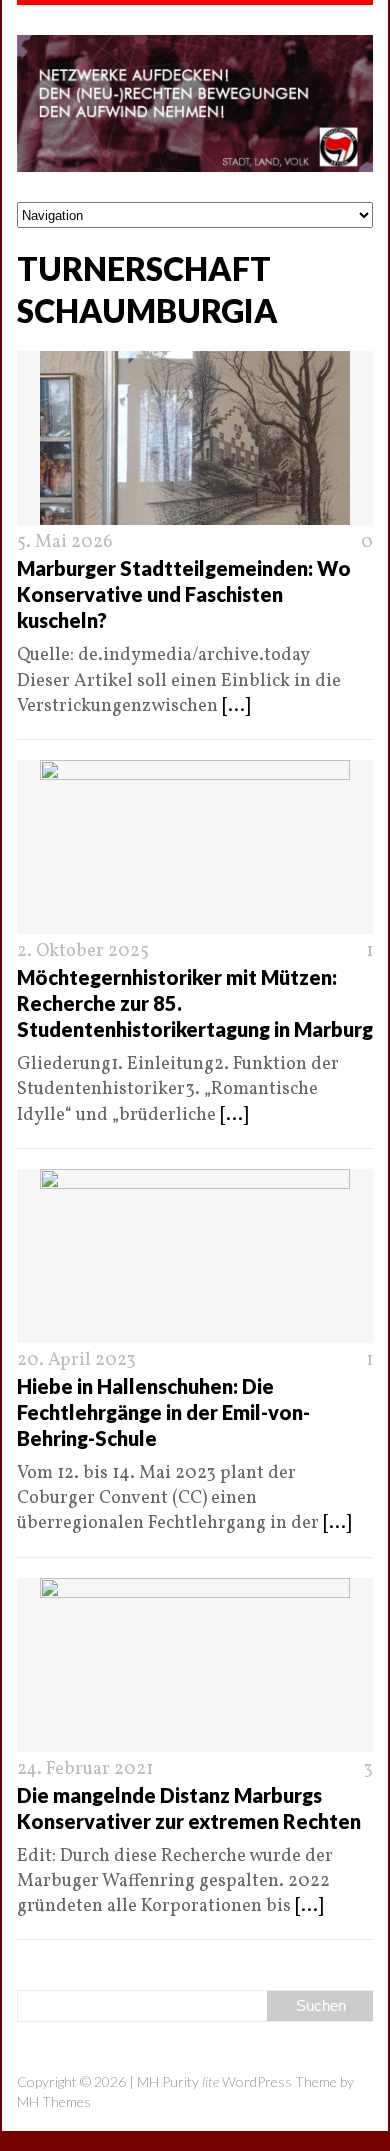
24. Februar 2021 (85, 1769)
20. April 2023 (76, 1360)
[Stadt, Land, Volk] (195, 103)
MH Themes (54, 2101)
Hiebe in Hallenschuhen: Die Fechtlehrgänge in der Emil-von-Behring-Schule (163, 1412)
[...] (236, 706)
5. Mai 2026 (65, 542)
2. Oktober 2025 (83, 951)
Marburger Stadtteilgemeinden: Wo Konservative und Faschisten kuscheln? (184, 594)
